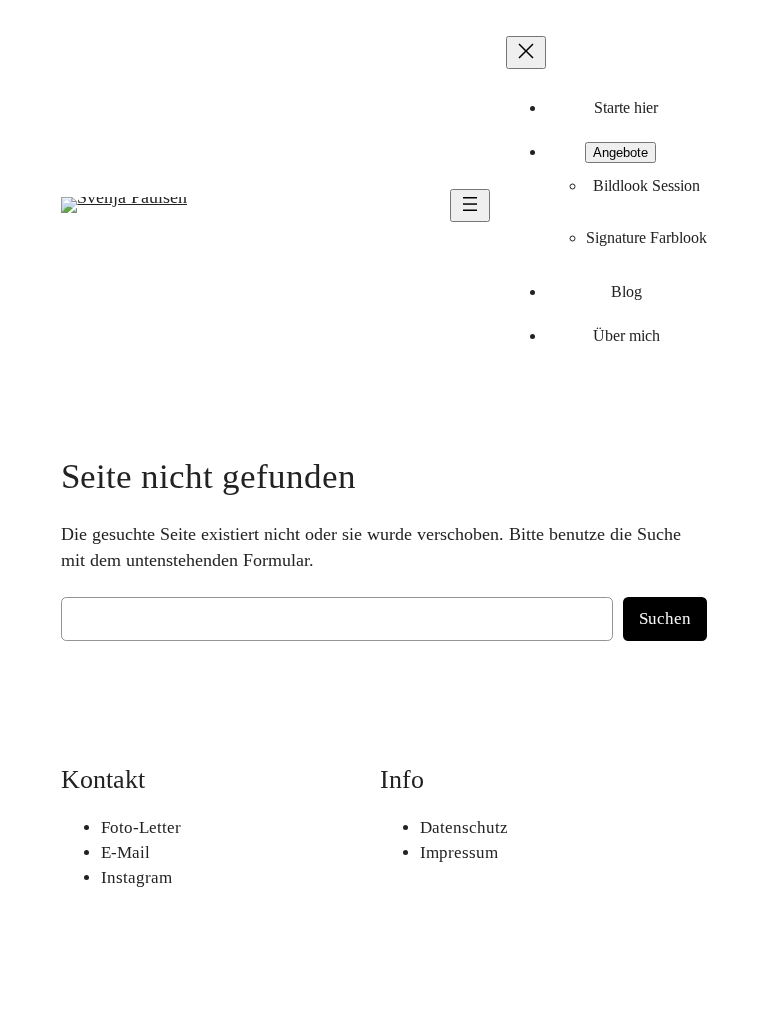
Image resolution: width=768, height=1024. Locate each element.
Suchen (665, 618)
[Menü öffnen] (470, 205)
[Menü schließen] (526, 52)
